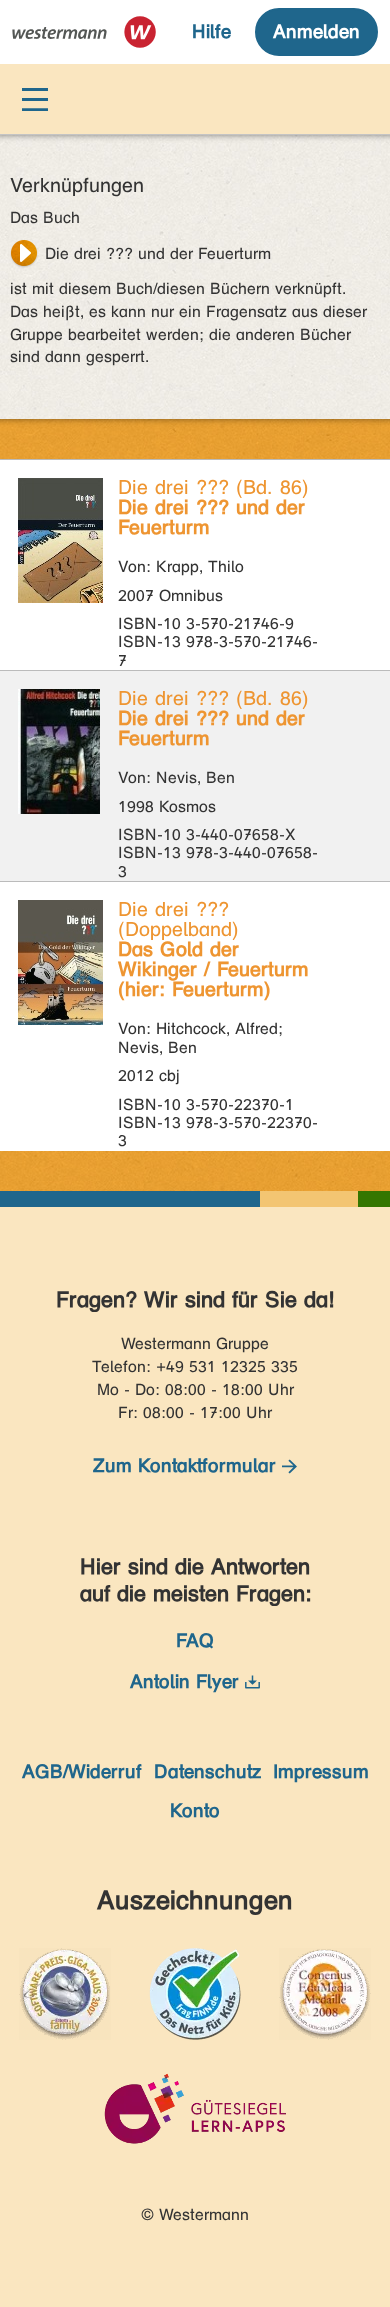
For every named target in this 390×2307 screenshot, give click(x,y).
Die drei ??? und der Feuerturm (158, 253)
